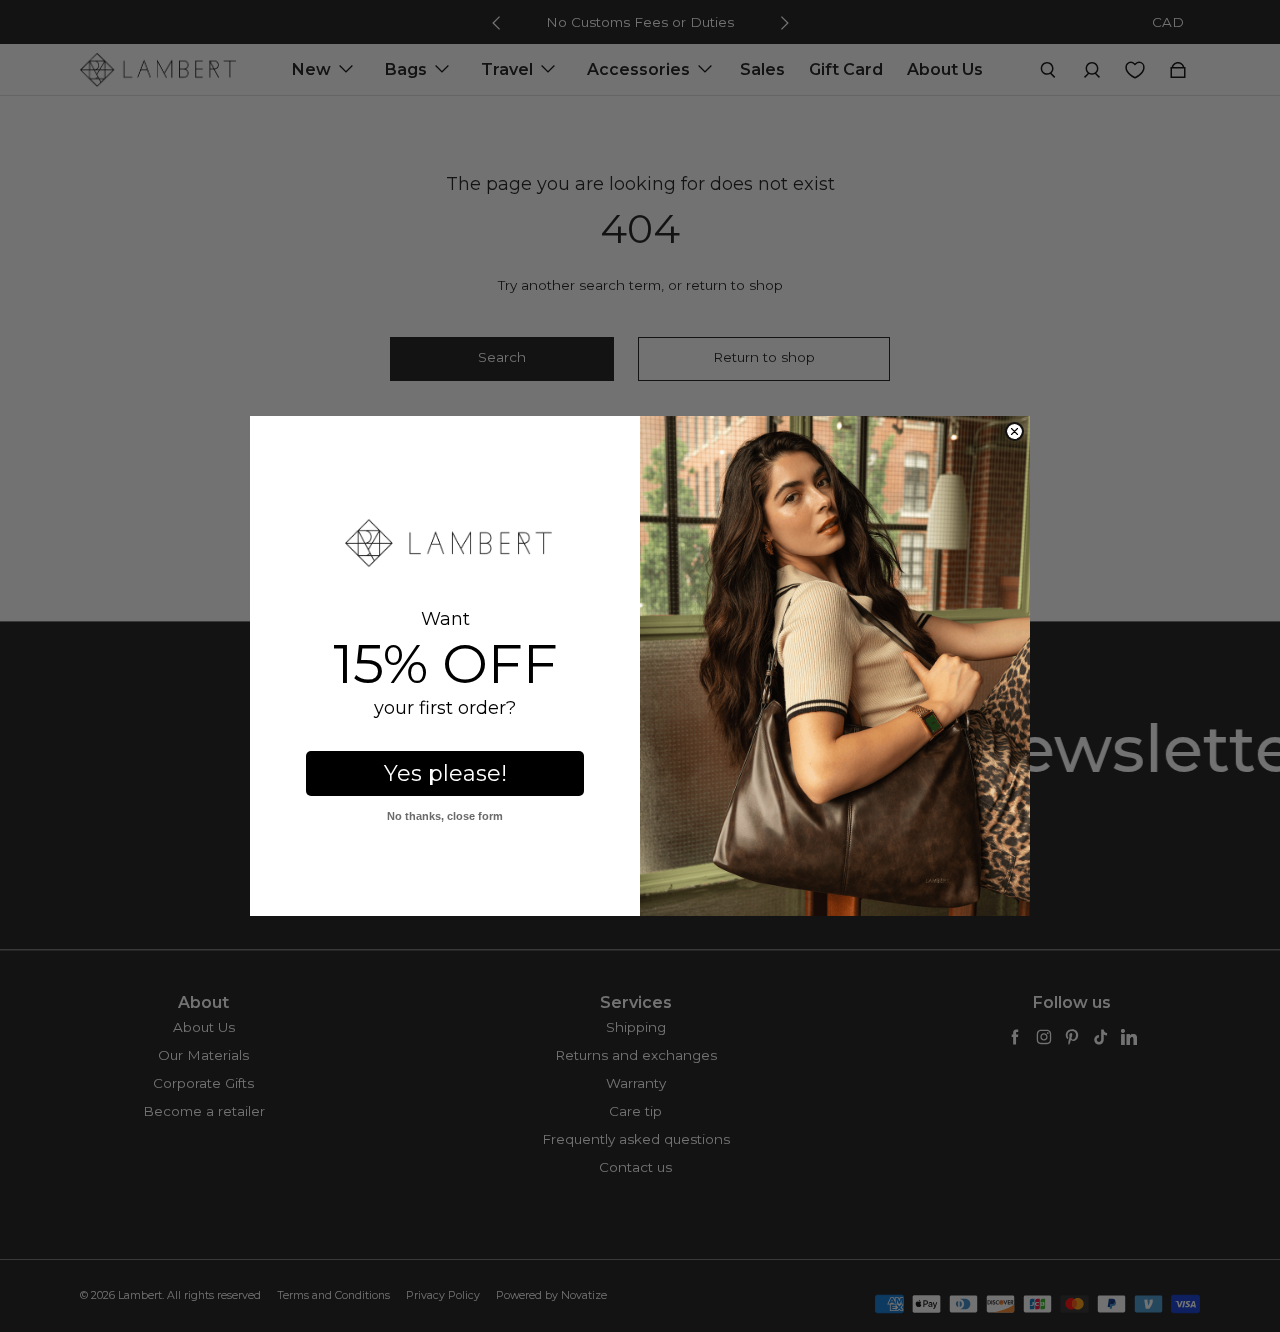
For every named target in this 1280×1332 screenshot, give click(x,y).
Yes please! (445, 773)
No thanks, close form (445, 816)
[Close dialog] (1014, 431)
